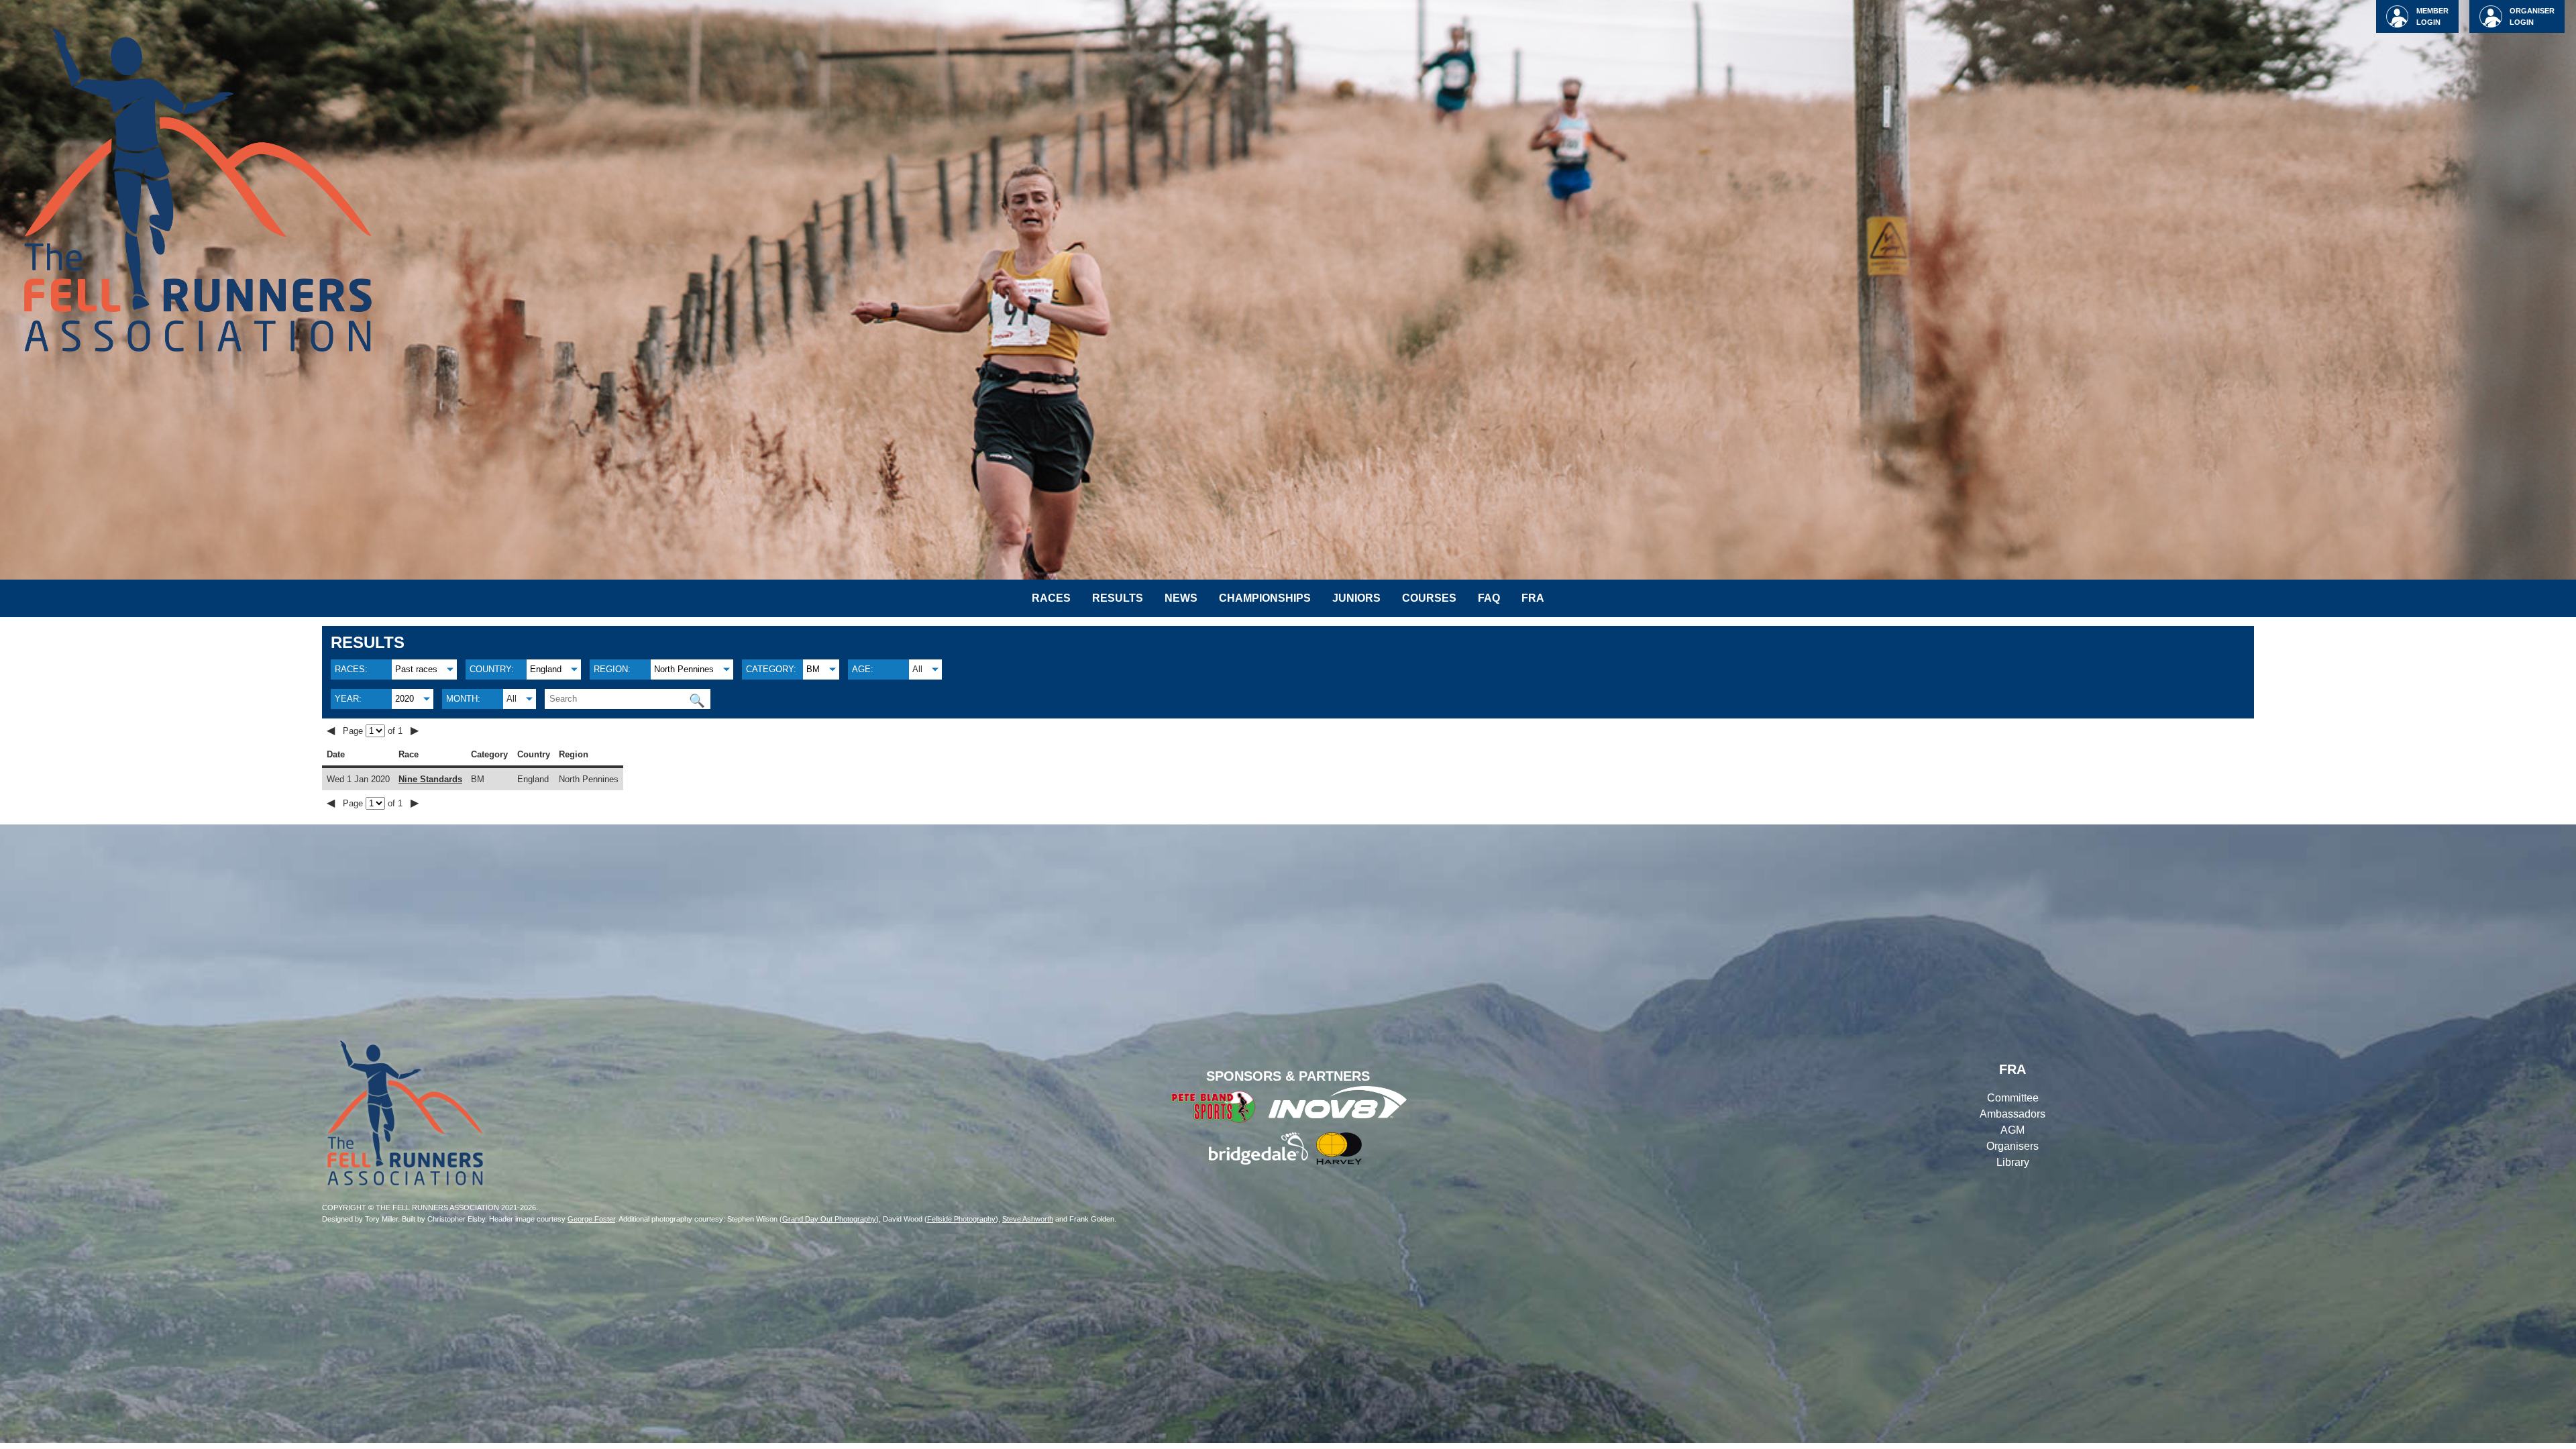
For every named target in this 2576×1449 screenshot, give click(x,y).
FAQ (1489, 598)
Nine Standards (430, 779)
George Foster (591, 1219)
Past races (416, 669)
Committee (2013, 1098)
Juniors (1356, 598)
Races (1051, 598)
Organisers (2012, 1146)
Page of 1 (374, 731)
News (1181, 598)
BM (813, 669)
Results (1118, 598)
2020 (405, 699)
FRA (1533, 598)
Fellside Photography (961, 1219)
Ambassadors (2012, 1114)
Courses (1429, 598)
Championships (1265, 598)
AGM (2012, 1130)
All (917, 669)
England (546, 669)
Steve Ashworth (1028, 1219)
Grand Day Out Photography (829, 1219)
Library (2013, 1162)
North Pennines (684, 669)
